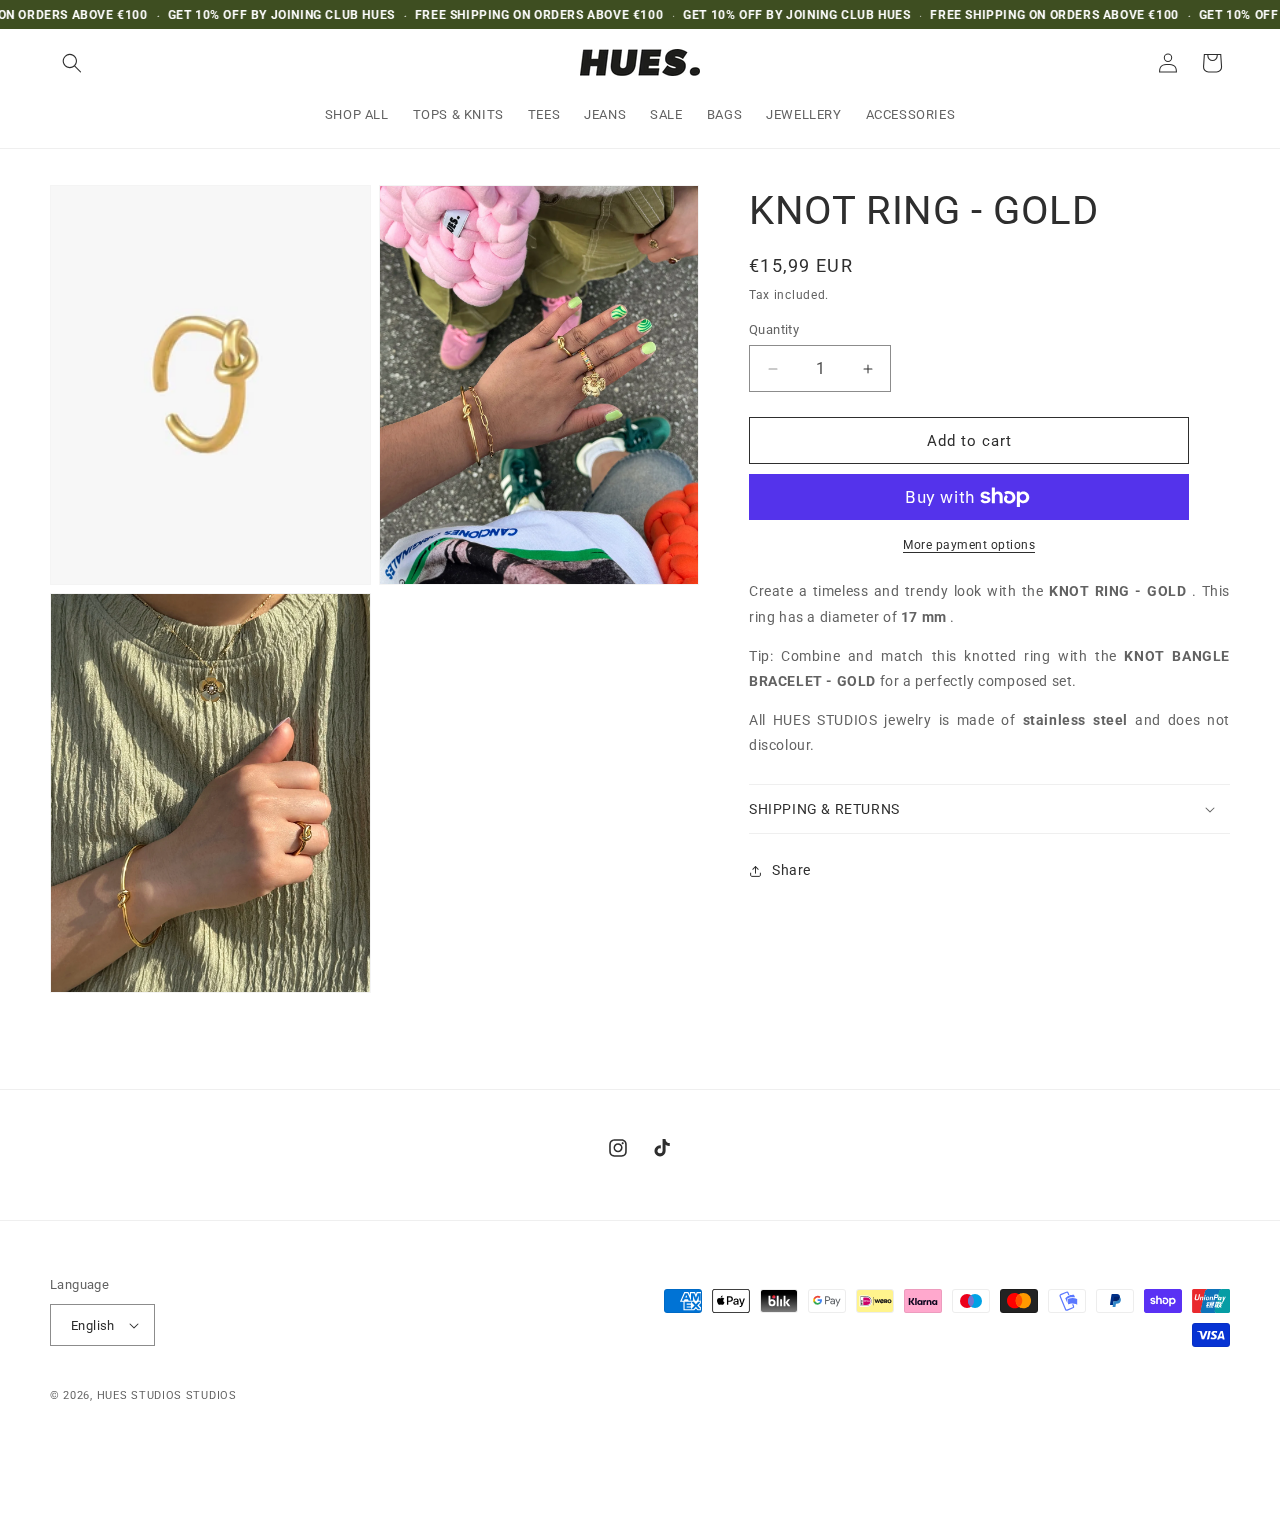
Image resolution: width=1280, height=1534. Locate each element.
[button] (72, 63)
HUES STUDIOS (139, 1395)
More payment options (969, 545)
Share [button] (791, 870)
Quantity (774, 329)
